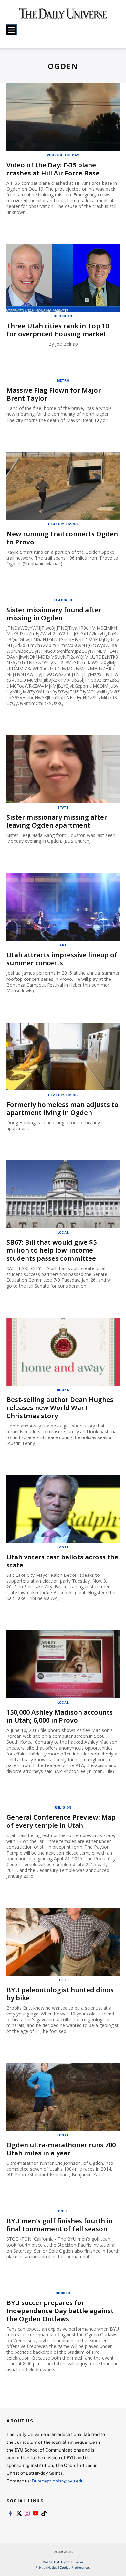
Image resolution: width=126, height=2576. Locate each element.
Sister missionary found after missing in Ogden (54, 614)
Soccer (63, 2293)
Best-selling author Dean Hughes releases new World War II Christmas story (60, 1408)
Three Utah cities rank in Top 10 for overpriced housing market (58, 330)
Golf (63, 2211)
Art (63, 945)
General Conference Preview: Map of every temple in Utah (61, 1821)
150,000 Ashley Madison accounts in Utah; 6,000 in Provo (60, 1716)
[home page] (63, 16)
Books (63, 1390)
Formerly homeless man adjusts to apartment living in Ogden (63, 1109)
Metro (63, 380)
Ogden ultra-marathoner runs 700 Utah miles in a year (61, 2149)
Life (63, 1980)
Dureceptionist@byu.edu (58, 2481)
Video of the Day (63, 155)
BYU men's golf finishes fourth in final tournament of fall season (60, 2225)
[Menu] (11, 30)
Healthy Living (63, 524)
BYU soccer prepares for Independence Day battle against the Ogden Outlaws (60, 2311)
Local (63, 1232)
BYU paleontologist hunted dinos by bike (60, 1994)
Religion (63, 1807)
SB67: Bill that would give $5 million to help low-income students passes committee (52, 1250)
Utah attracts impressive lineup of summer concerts (62, 959)
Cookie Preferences (75, 2567)
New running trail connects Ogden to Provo (62, 538)
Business (63, 316)
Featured (63, 600)
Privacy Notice (47, 2567)
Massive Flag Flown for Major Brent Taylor (54, 394)
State (63, 807)
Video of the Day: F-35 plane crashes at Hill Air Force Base (53, 169)
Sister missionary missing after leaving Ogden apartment (57, 821)
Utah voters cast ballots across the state (62, 1561)
